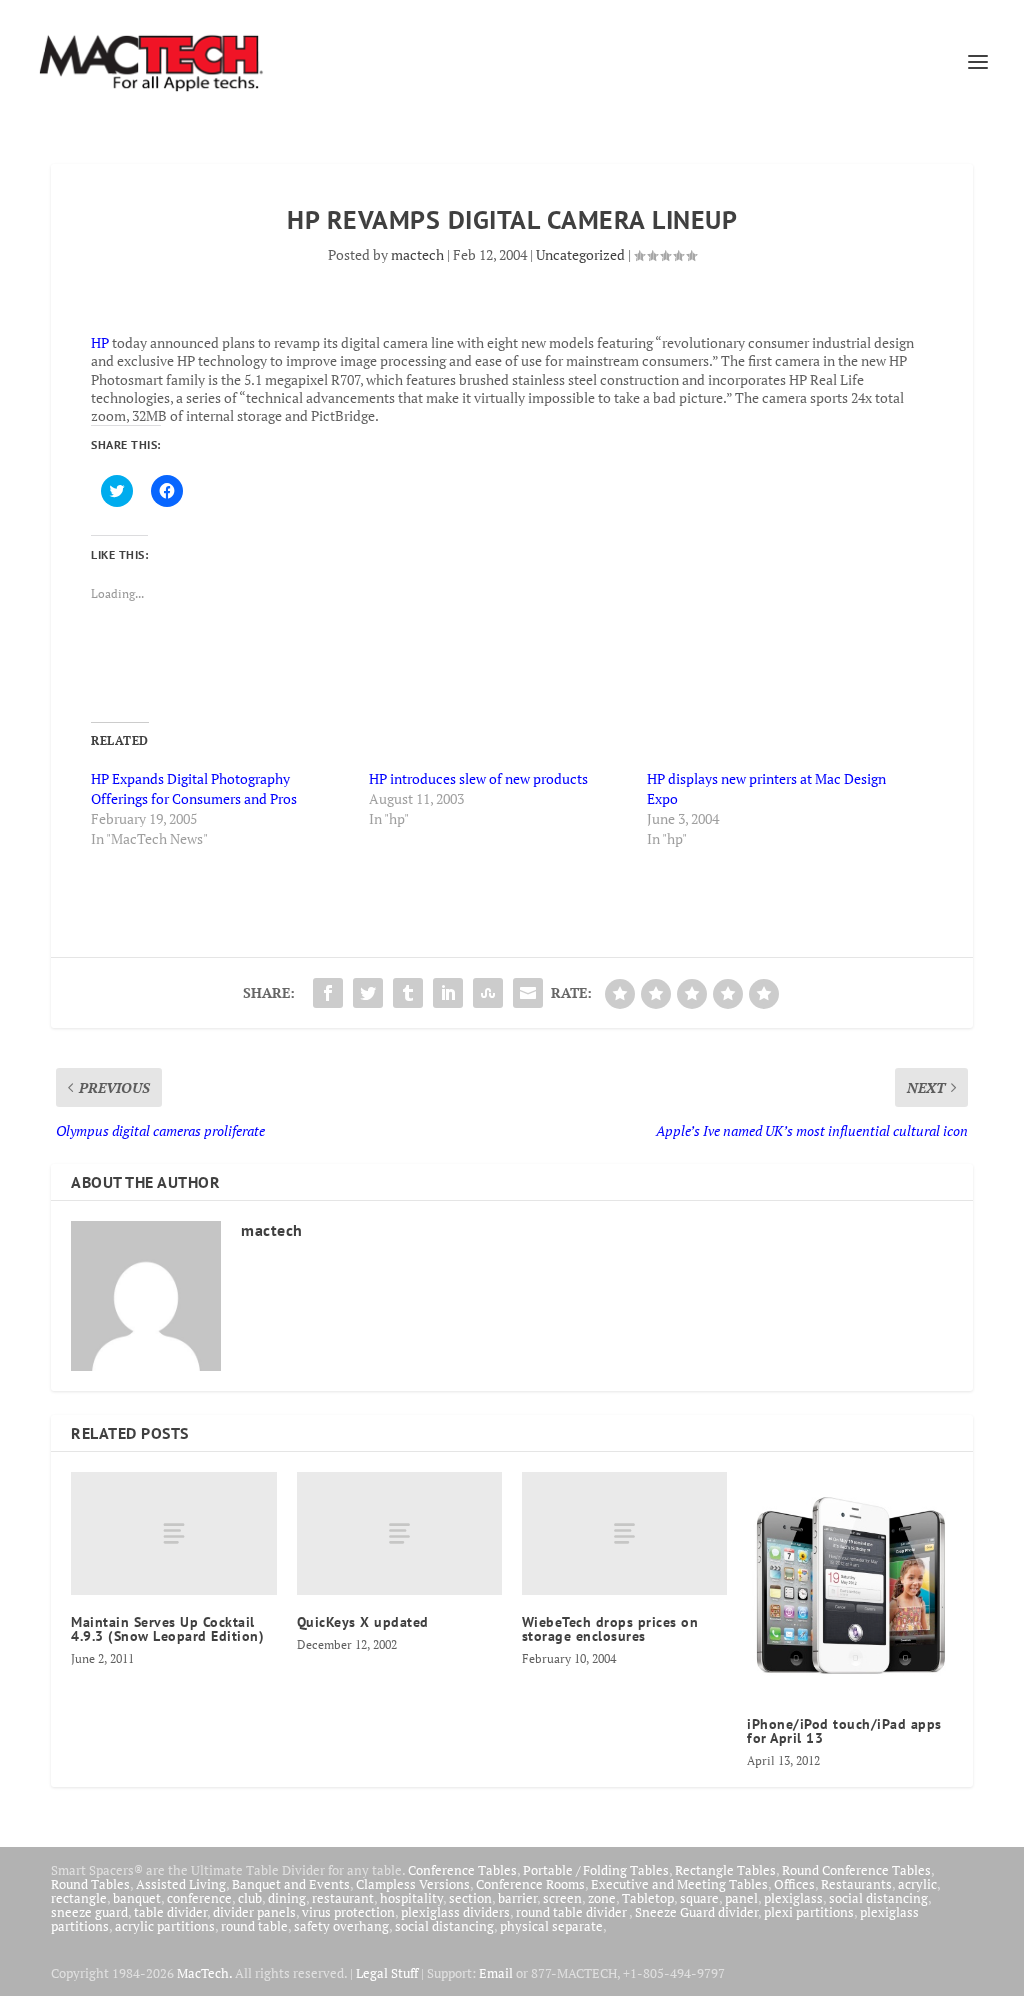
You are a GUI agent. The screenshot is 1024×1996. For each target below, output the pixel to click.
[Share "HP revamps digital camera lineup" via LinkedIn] (448, 993)
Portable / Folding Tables (596, 1870)
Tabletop (648, 1898)
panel (741, 1898)
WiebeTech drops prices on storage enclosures (610, 1629)
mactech (417, 254)
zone (602, 1898)
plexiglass (793, 1898)
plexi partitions (809, 1912)
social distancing (878, 1898)
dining (287, 1898)
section (470, 1898)
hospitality (411, 1898)
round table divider (572, 1912)
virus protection (348, 1912)
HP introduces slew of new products (478, 778)
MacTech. (204, 1973)
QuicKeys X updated (363, 1622)
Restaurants (856, 1884)
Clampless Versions (413, 1884)
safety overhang (341, 1926)
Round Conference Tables (856, 1870)
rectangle (79, 1898)
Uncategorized (580, 254)
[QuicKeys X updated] (399, 1533)
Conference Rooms (530, 1884)
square (699, 1898)
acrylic (917, 1884)
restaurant (343, 1898)
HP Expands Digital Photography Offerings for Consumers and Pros (194, 788)
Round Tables (90, 1884)
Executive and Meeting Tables (679, 1884)
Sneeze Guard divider (696, 1912)
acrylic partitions (165, 1926)
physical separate (551, 1926)
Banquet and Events (291, 1884)
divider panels (254, 1912)
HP (100, 342)
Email (496, 1973)
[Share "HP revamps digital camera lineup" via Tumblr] (408, 993)
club (250, 1898)
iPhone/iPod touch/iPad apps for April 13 (844, 1731)
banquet (137, 1898)
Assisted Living (181, 1884)
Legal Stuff (387, 1973)
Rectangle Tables (725, 1870)
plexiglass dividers (455, 1912)
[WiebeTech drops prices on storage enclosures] (624, 1533)
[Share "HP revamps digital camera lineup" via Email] (528, 993)
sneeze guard (89, 1912)
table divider (170, 1912)
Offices (794, 1884)
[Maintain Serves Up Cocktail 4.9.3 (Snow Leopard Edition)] (173, 1533)
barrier (517, 1898)
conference (199, 1898)
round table (254, 1926)
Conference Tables (462, 1870)
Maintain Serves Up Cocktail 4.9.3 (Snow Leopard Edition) (167, 1629)
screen (562, 1898)
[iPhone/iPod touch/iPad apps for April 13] (849, 1584)
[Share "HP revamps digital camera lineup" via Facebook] (328, 993)
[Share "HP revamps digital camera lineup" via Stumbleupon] (488, 993)
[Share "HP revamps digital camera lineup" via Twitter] (368, 993)
